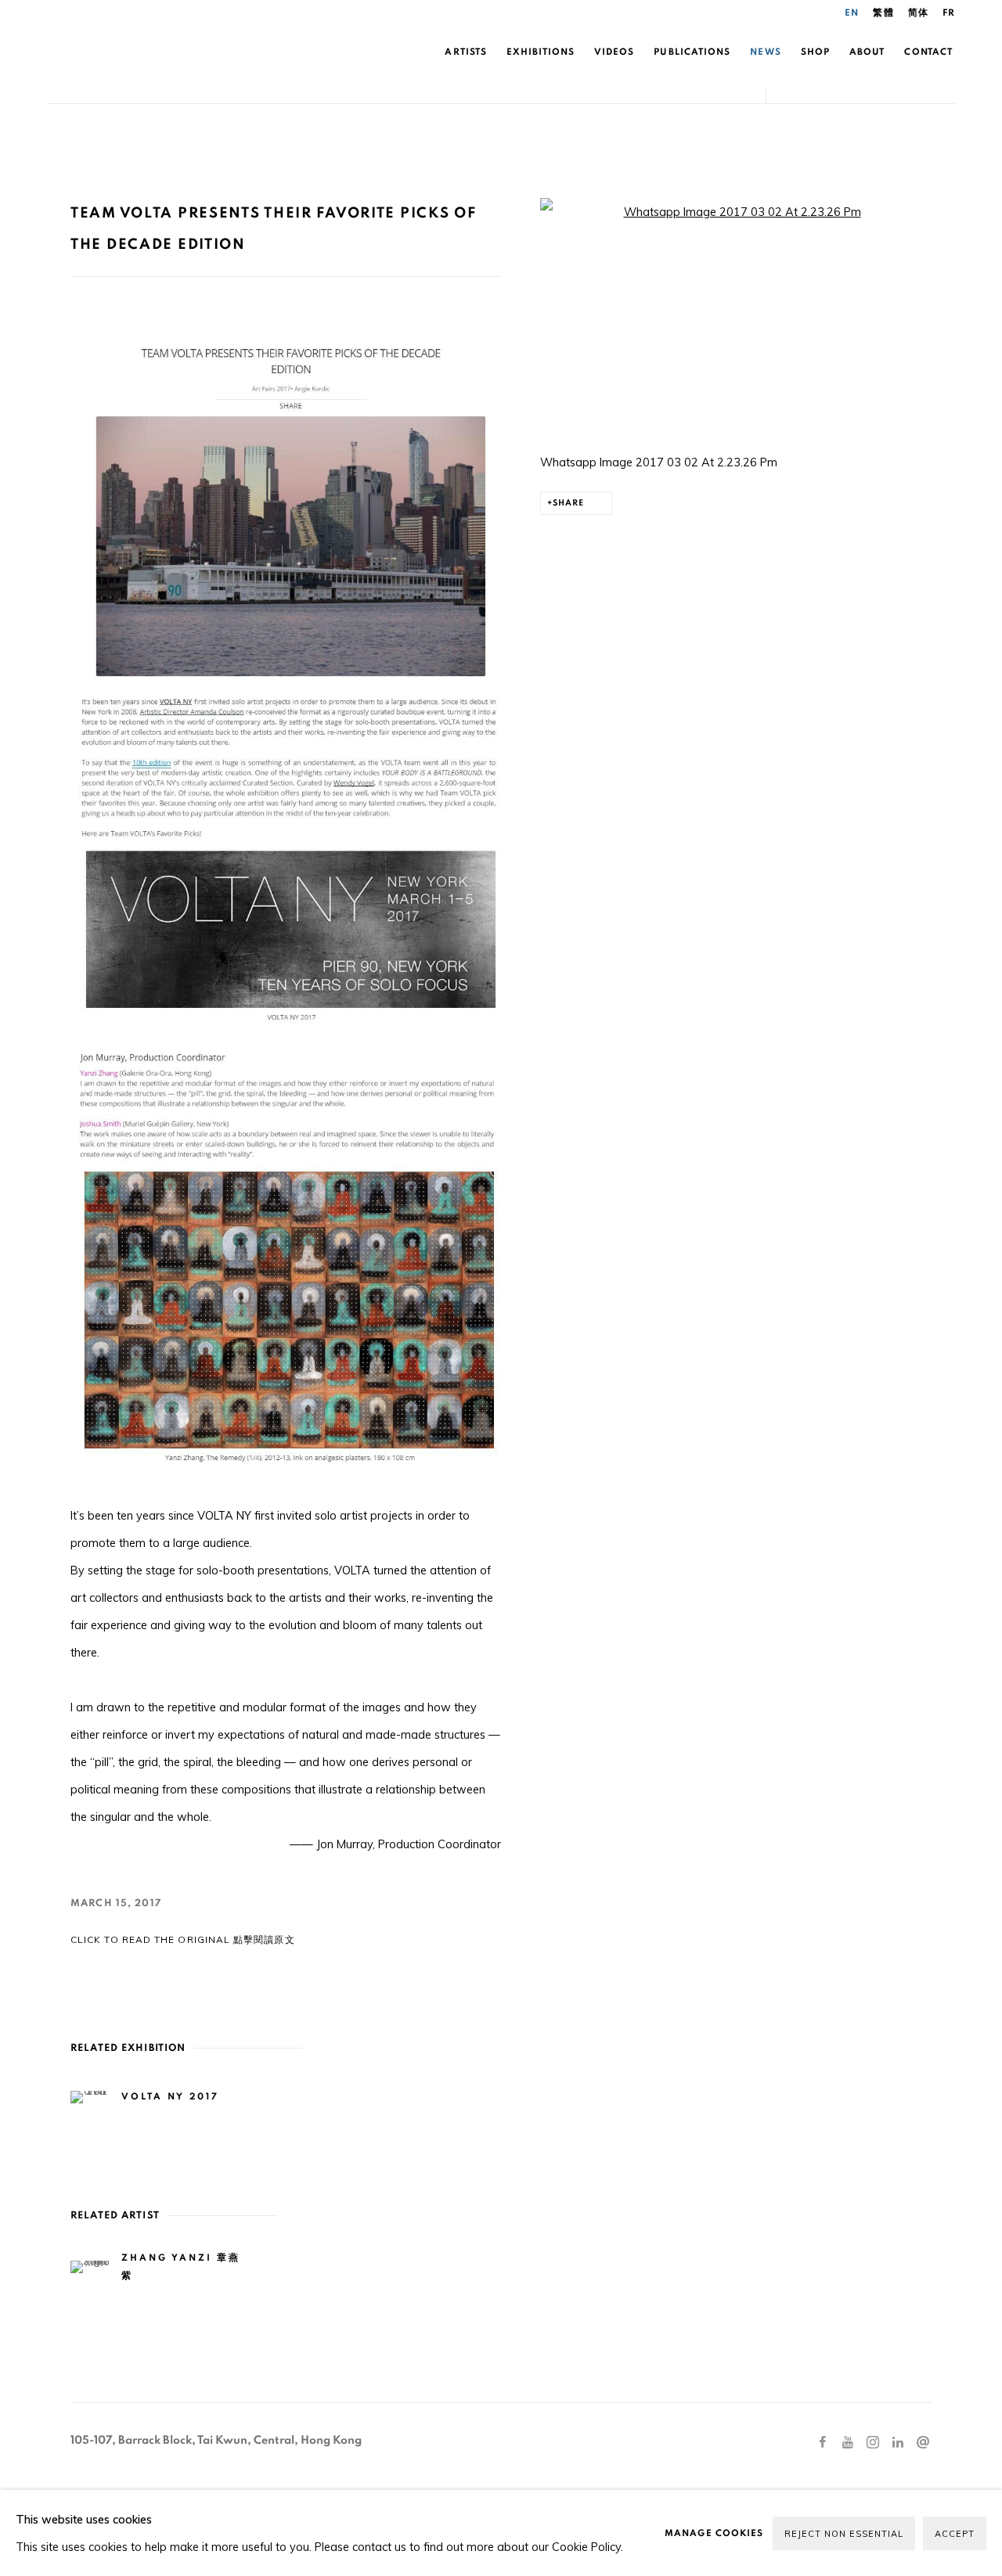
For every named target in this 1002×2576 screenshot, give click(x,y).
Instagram (873, 2443)
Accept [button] (955, 2534)
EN (852, 13)
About (867, 52)
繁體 (883, 13)
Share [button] (568, 503)
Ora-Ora (227, 52)
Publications (692, 52)
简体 (918, 13)
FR (949, 13)
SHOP (815, 52)
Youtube (848, 2443)
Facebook (823, 2443)
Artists (466, 52)
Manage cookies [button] (714, 2533)
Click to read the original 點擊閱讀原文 (183, 1939)
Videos (614, 52)
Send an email (923, 2443)
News (765, 52)
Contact (928, 52)
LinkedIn (898, 2443)
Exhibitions (541, 52)
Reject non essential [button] (844, 2534)
